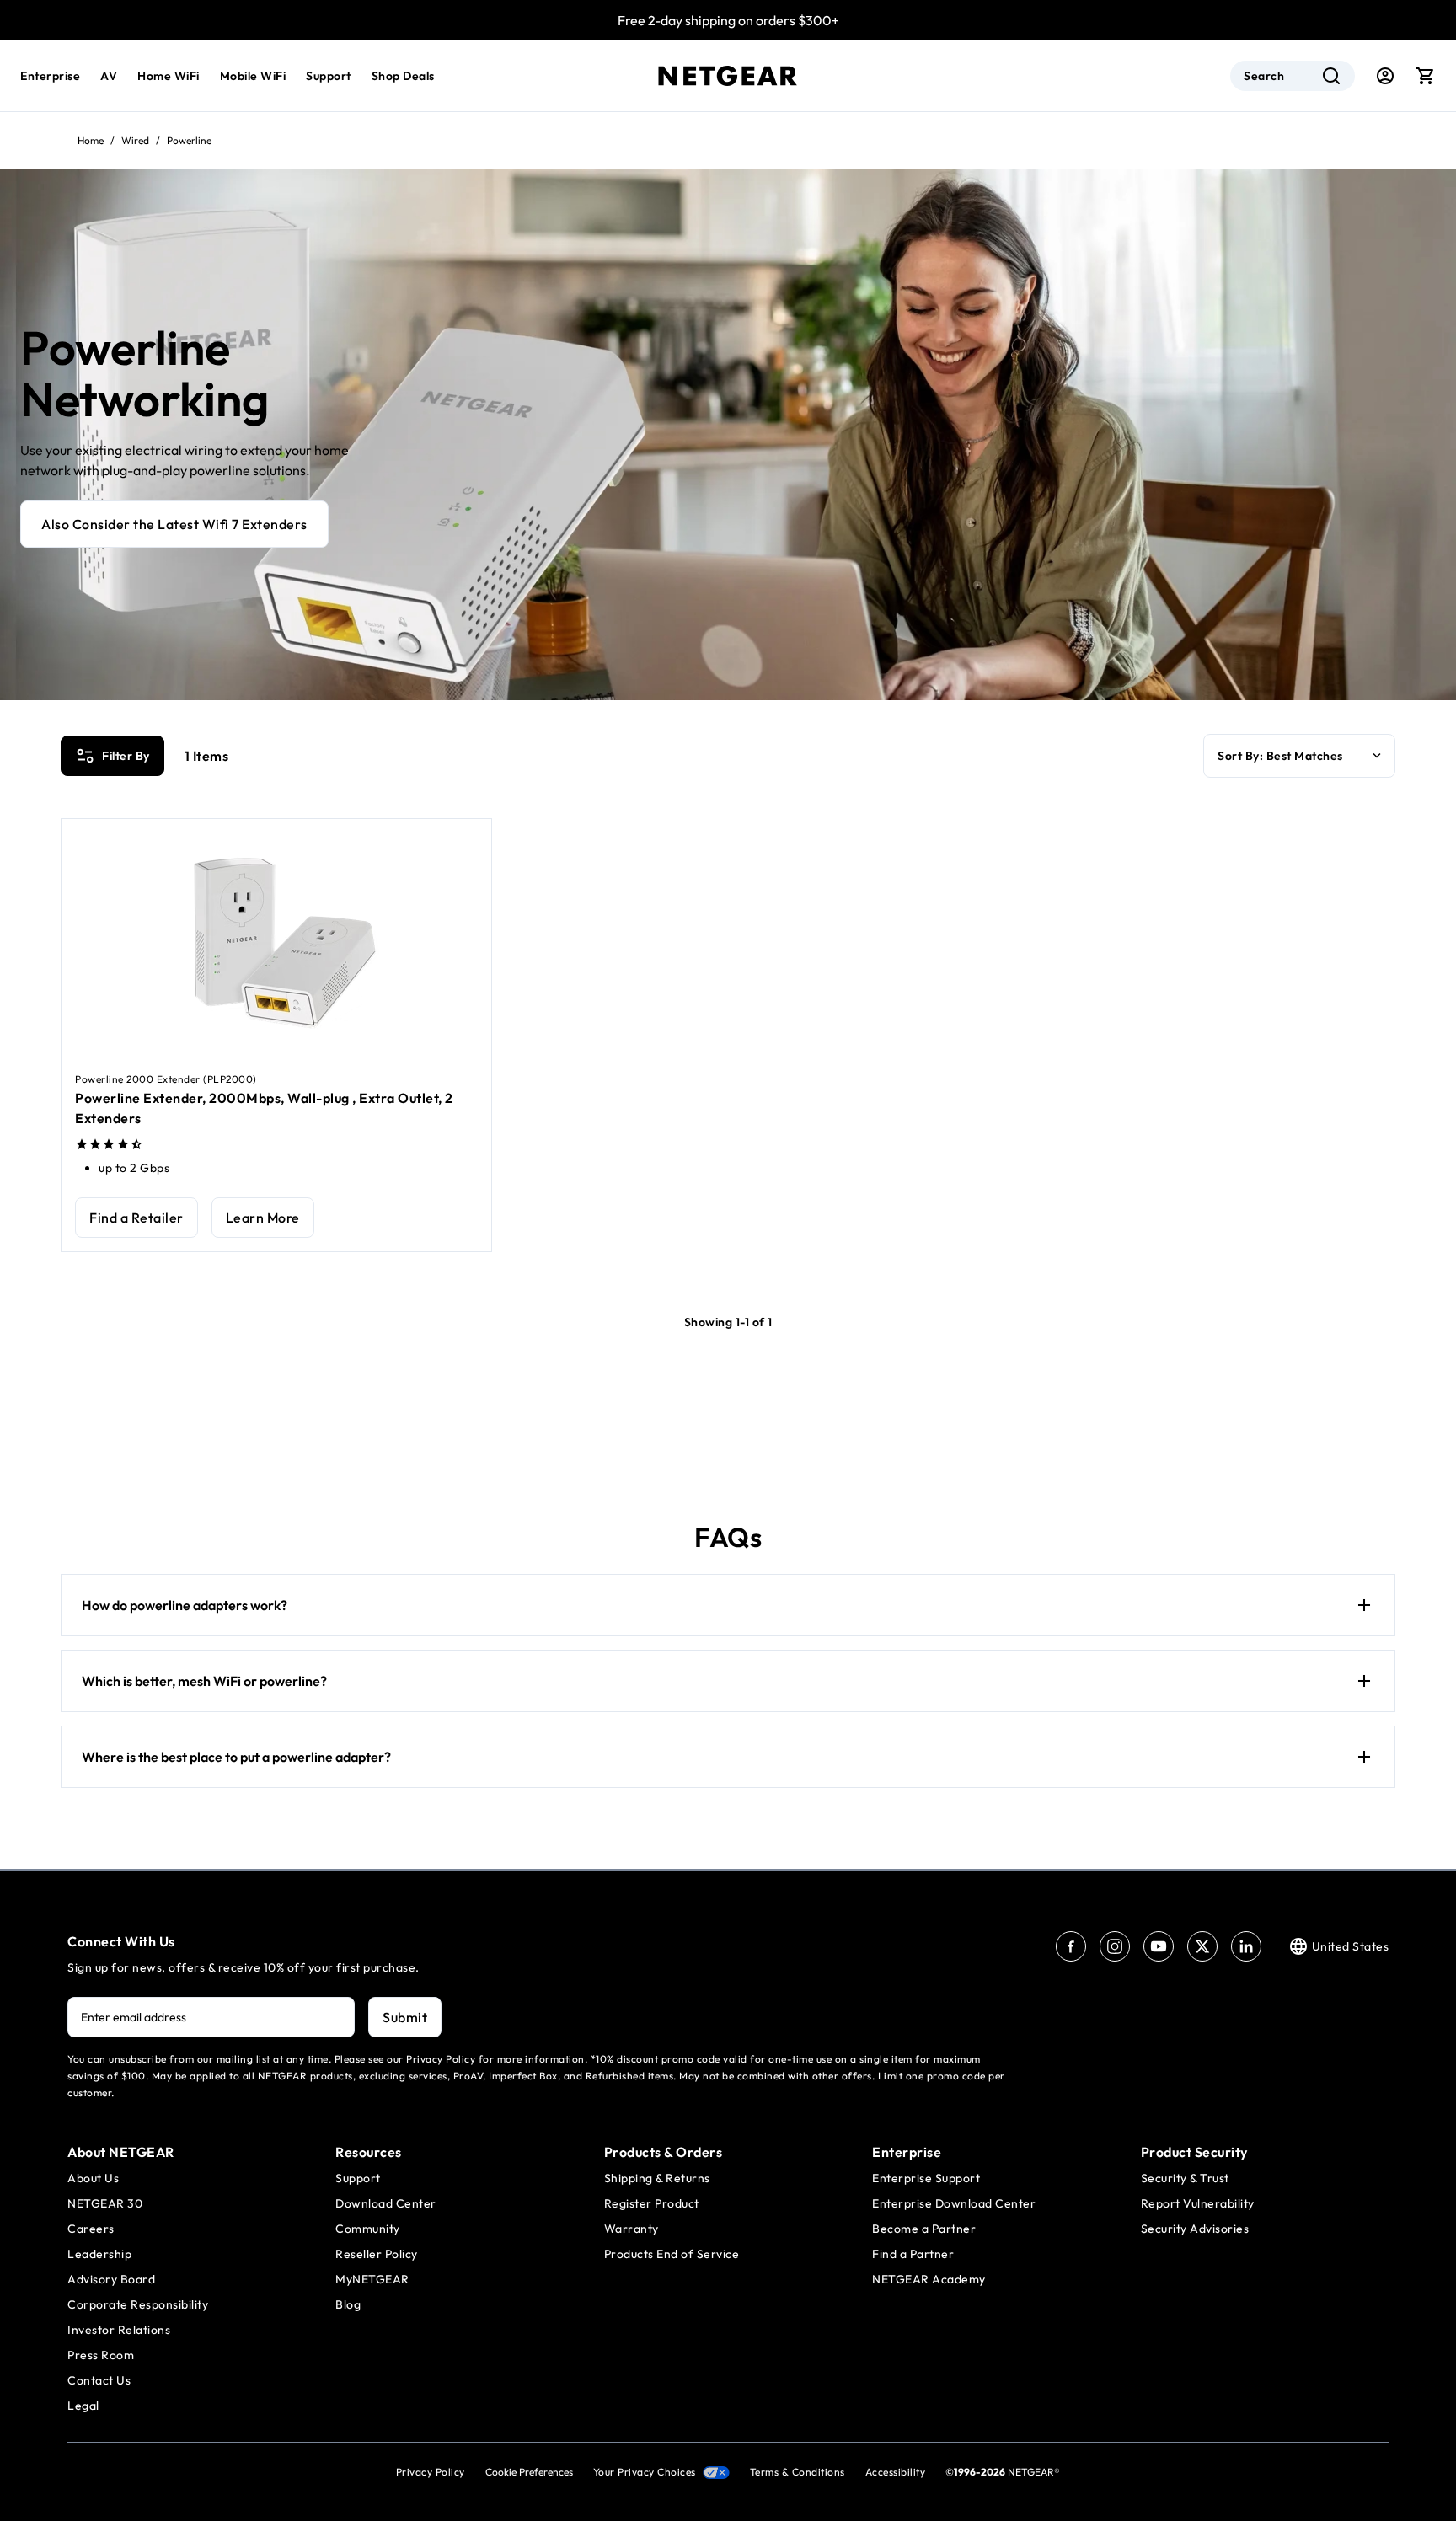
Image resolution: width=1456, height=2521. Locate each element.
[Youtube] (1159, 1946)
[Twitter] (1202, 1946)
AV (109, 76)
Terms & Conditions (798, 2472)
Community (368, 2229)
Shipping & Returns (657, 2178)
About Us (93, 2178)
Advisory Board (111, 2279)
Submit (405, 2017)
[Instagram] (1115, 1946)
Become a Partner (924, 2229)
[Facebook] (1071, 1946)
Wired (135, 140)
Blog (348, 2304)
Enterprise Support (926, 2178)
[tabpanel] (728, 1016)
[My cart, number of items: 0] (1426, 76)
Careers (91, 2229)
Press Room (101, 2355)
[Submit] (1331, 76)
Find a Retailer (136, 1218)
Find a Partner (913, 2254)
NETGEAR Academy (929, 2279)
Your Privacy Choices (645, 2472)
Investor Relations (119, 2330)
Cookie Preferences (529, 2472)
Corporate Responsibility (138, 2304)
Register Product (652, 2203)
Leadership (99, 2254)
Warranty (632, 2229)
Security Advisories (1195, 2229)
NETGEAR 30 (105, 2203)
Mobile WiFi (253, 76)
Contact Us (99, 2380)
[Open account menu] (1385, 76)
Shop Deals (403, 76)
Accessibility (896, 2472)
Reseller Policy (377, 2254)
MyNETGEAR (372, 2279)
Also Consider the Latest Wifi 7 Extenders (174, 524)
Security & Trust (1185, 2178)
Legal (83, 2406)
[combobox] (1293, 76)
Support (329, 76)
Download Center (386, 2203)
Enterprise (50, 76)
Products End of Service (672, 2254)
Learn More (263, 1218)
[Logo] (728, 76)
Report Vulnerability (1198, 2203)
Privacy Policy (431, 2472)
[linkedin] (1246, 1946)
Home (91, 140)
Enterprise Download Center (954, 2203)
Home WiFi (169, 76)
